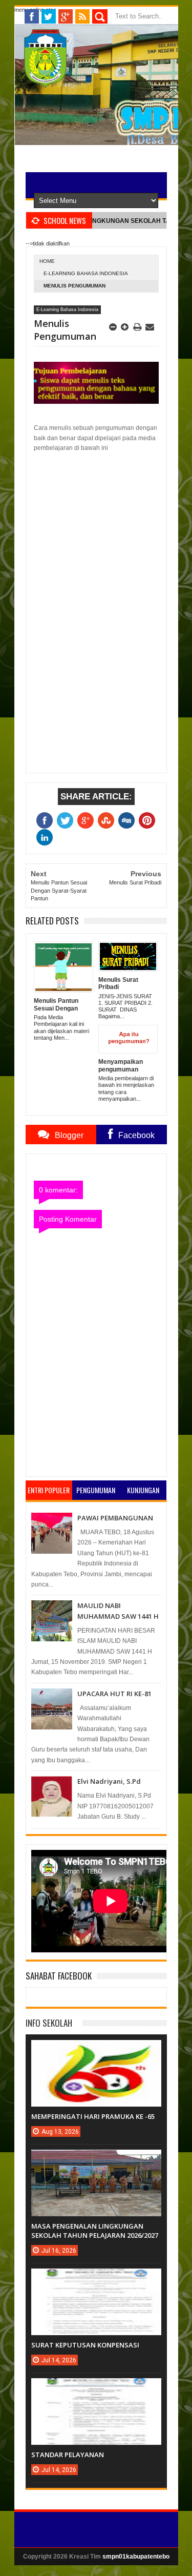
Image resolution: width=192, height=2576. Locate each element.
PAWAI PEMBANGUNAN (115, 1518)
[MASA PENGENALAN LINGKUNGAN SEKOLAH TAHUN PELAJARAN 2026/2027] (96, 2160)
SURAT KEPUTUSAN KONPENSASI (85, 2345)
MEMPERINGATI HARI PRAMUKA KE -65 (93, 2116)
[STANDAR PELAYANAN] (96, 2388)
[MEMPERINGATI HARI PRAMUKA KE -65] (96, 2050)
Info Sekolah (49, 2023)
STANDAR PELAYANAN (68, 2455)
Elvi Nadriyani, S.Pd (109, 1781)
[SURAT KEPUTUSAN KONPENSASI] (96, 2279)
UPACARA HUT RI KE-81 (114, 1694)
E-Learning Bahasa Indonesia (86, 273)
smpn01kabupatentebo (136, 2557)
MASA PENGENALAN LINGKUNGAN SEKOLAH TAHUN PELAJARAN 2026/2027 (95, 2231)
